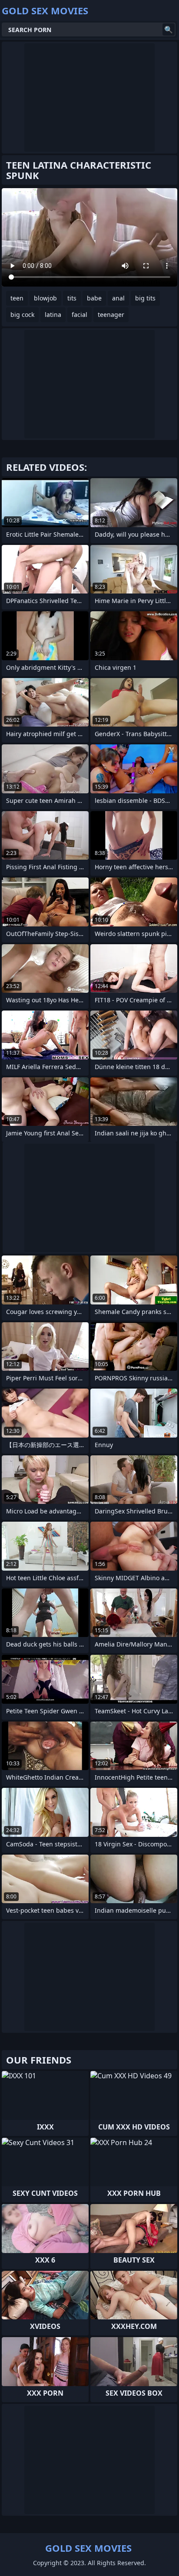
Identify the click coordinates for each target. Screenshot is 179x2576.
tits (72, 298)
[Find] (169, 29)
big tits (145, 298)
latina (53, 315)
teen (17, 298)
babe (94, 298)
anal (118, 298)
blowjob (45, 298)
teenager (111, 315)
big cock (22, 315)
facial (80, 315)
